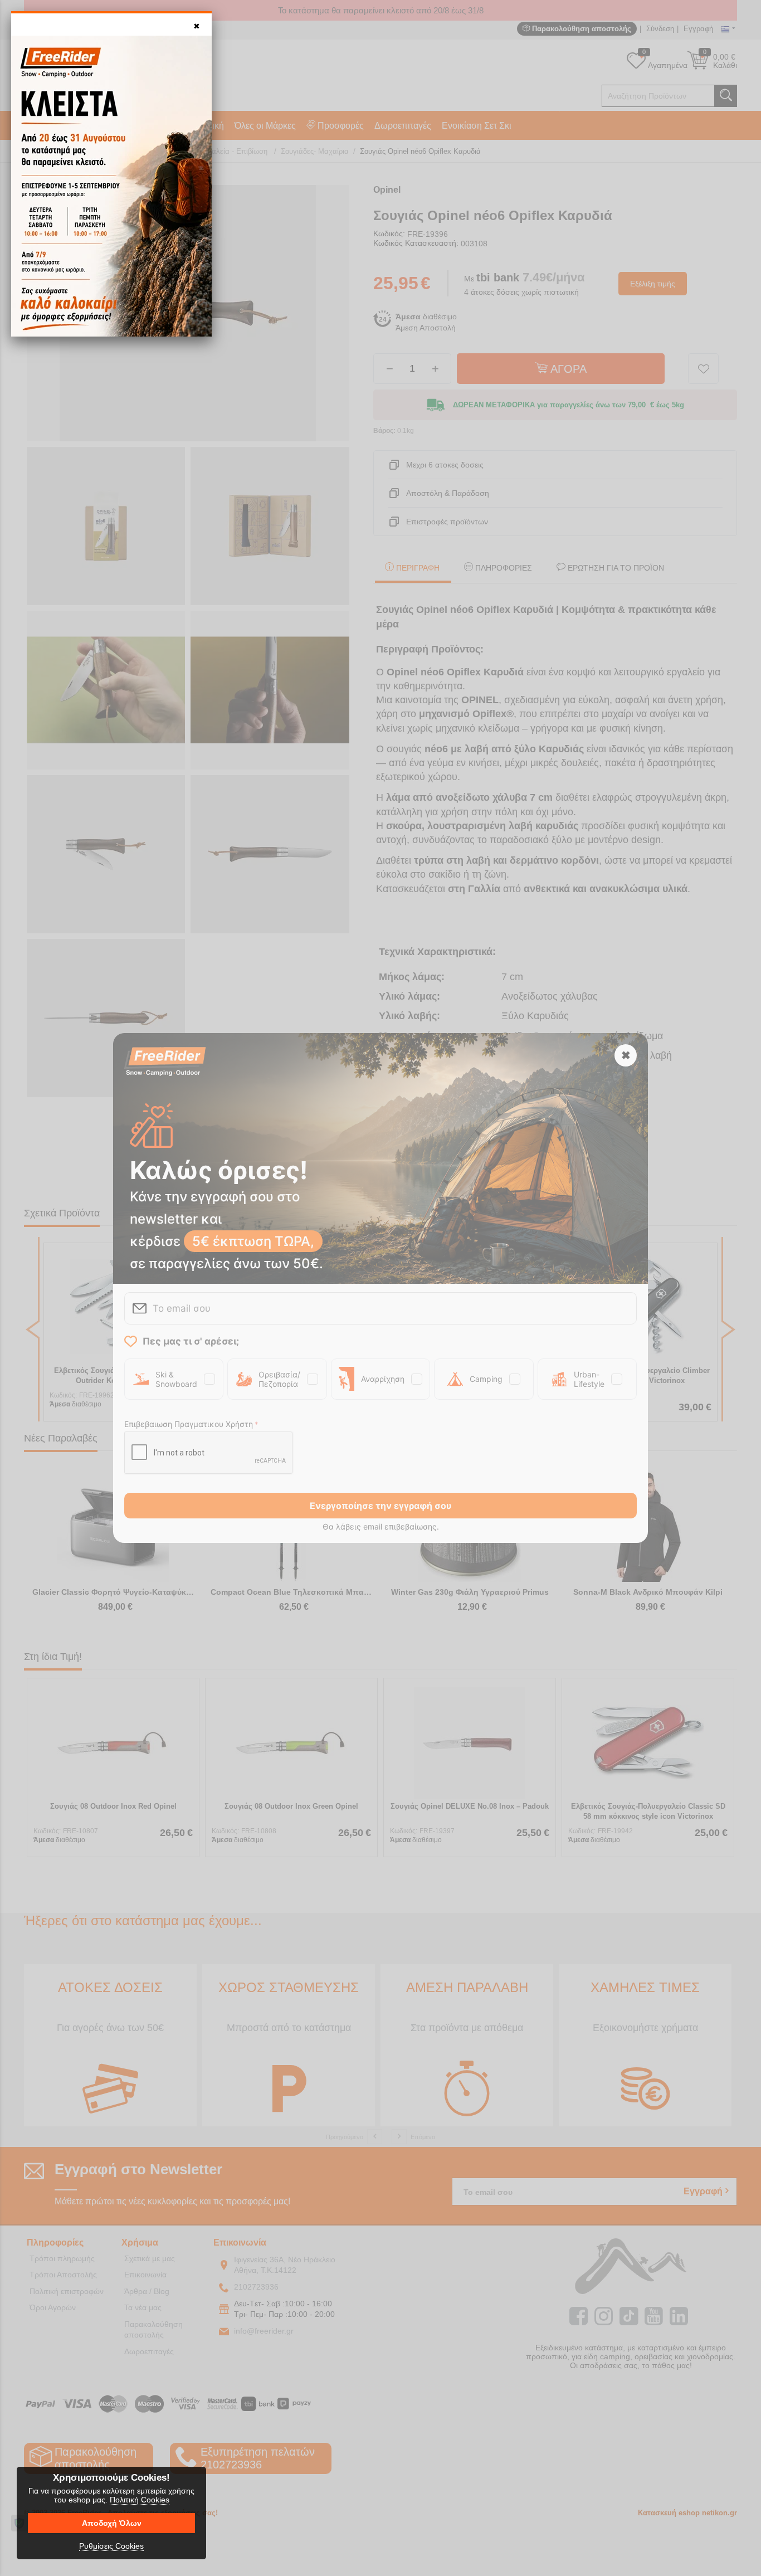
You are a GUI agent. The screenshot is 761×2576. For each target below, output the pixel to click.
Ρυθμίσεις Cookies (111, 2546)
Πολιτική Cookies (140, 2500)
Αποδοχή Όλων (112, 2523)
